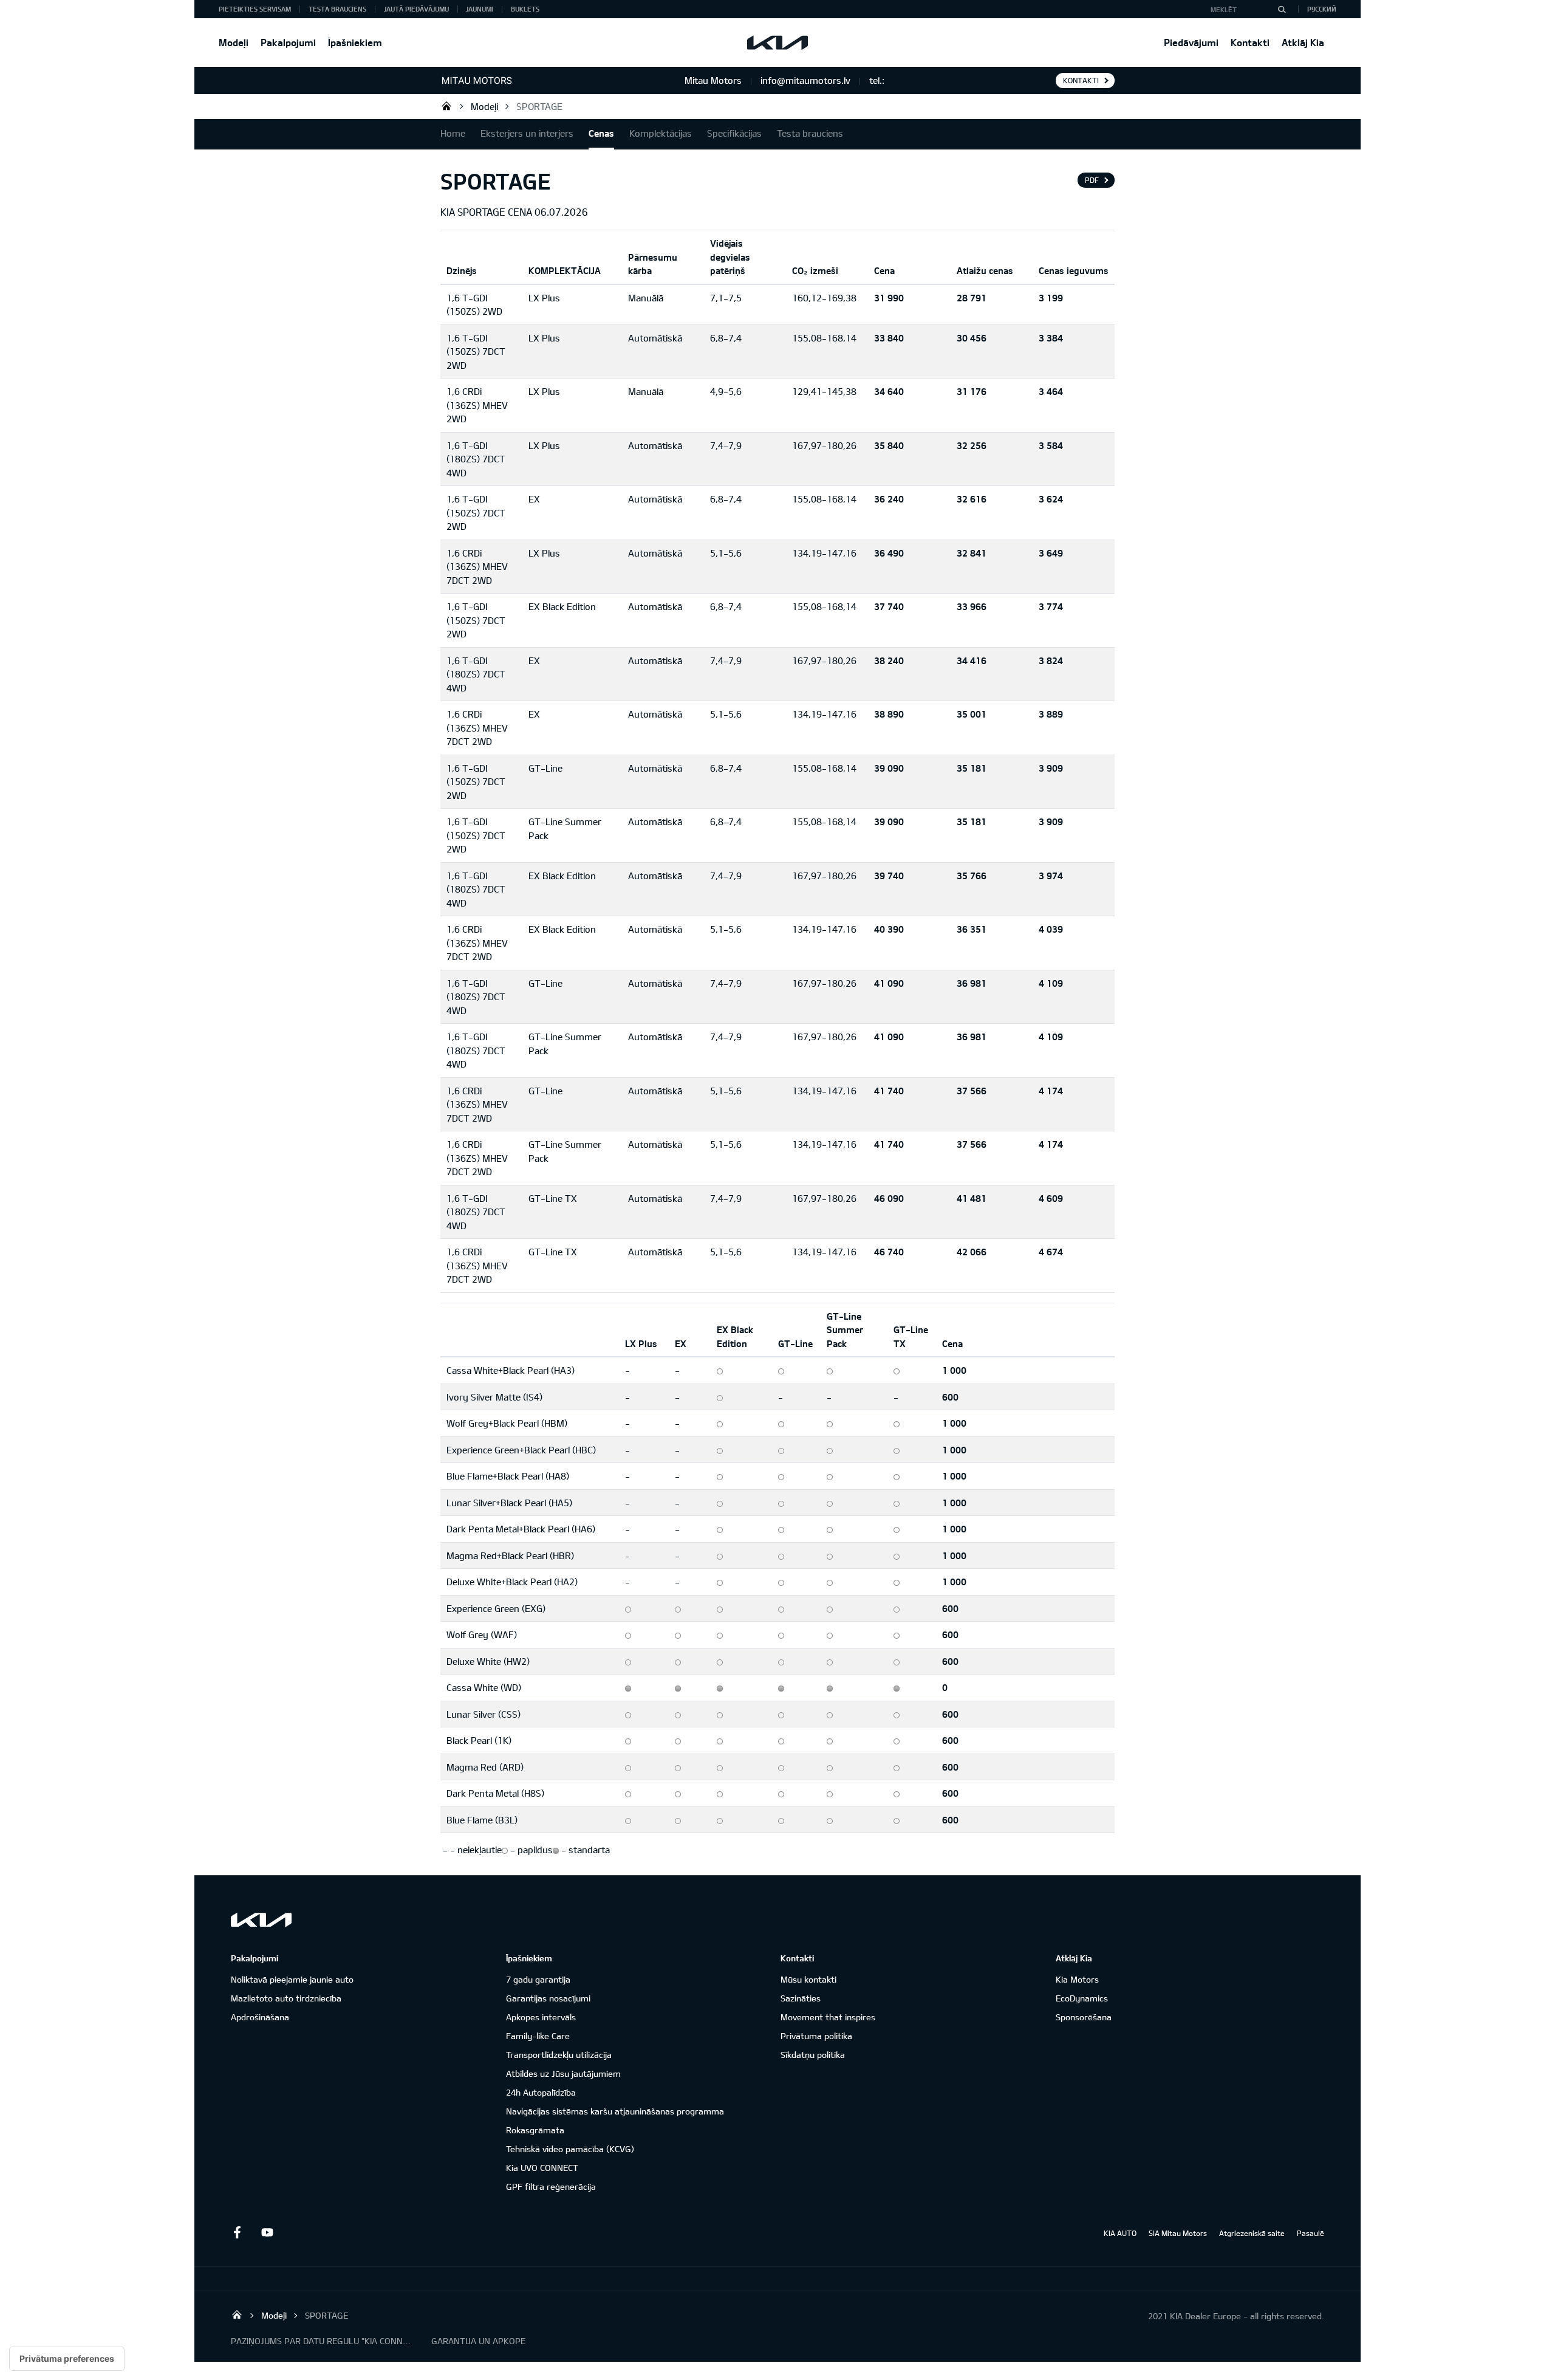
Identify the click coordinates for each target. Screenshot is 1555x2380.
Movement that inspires (828, 2017)
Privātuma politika (816, 2036)
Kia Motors (1077, 1979)
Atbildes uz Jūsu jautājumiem (563, 2073)
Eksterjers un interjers (527, 133)
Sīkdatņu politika (813, 2055)
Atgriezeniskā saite (1252, 2233)
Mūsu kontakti (808, 1979)
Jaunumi (480, 9)
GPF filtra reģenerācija (551, 2186)
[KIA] (777, 43)
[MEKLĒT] (1282, 9)
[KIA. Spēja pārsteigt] (261, 1920)
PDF (1092, 180)
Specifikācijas (734, 133)
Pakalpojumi (288, 42)
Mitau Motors (446, 106)
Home (453, 133)
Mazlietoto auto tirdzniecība (286, 1998)
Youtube (267, 2232)
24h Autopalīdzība (541, 2092)
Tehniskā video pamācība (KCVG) (570, 2149)
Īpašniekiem (355, 42)
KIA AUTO (1120, 2233)
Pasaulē (1311, 2233)
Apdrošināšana (260, 2017)
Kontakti (1250, 42)
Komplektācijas (661, 133)
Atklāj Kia (1303, 42)
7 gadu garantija (538, 1979)
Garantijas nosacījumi (548, 1998)
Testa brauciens (337, 9)
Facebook (237, 2232)
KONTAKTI (1081, 80)
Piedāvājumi (1191, 42)
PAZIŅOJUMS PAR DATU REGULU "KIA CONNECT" (322, 2341)
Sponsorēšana (1084, 2017)
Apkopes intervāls (541, 2017)
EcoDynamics (1082, 1998)
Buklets (525, 9)
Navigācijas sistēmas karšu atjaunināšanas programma (615, 2111)
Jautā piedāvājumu (416, 9)
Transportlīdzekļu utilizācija (559, 2055)
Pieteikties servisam (255, 9)
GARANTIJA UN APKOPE (478, 2341)
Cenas (601, 133)
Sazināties (801, 1998)
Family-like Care (538, 2036)
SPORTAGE (539, 106)
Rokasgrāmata (535, 2130)
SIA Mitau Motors (1178, 2233)
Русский (1322, 9)
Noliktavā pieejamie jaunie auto (292, 1979)
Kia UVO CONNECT (542, 2168)
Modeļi (234, 42)
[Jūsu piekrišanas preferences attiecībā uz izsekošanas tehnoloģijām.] (67, 2359)
